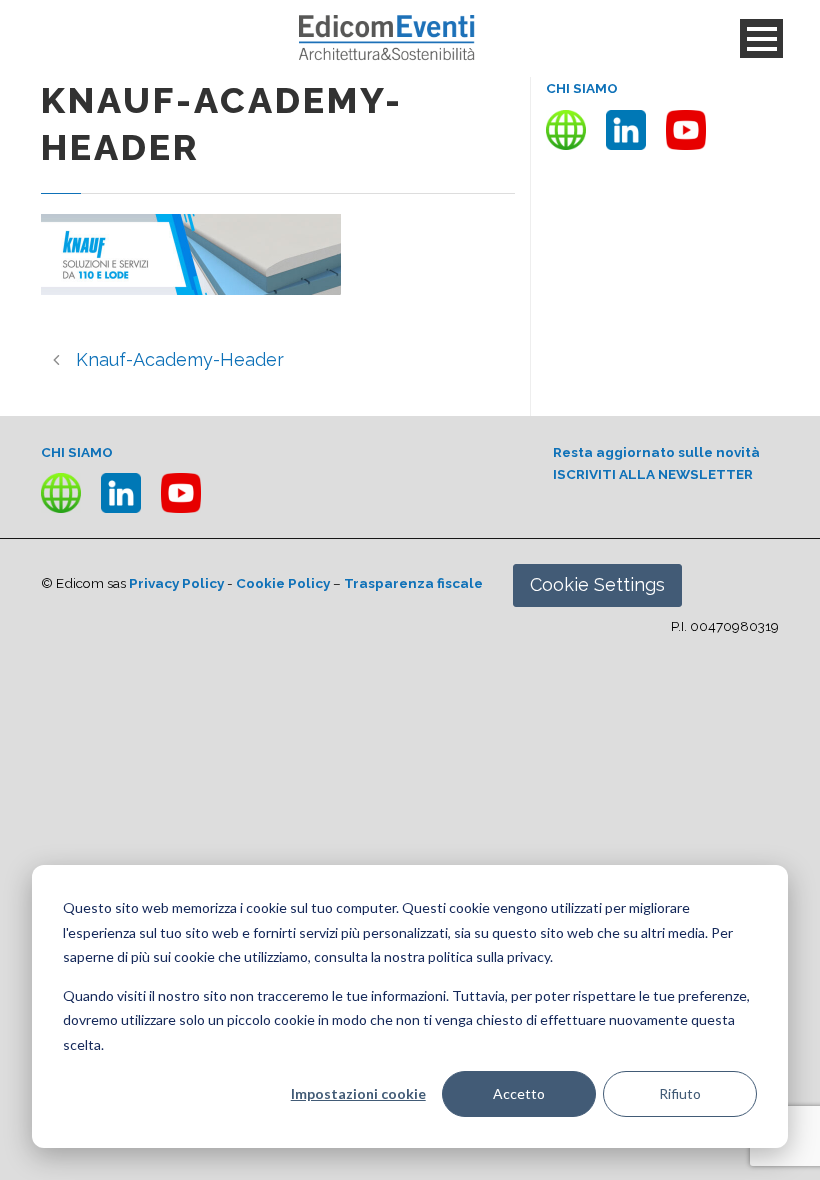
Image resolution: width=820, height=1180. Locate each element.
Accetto (519, 1093)
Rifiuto (680, 1093)
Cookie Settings (597, 584)
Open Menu (761, 38)
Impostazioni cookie (358, 1093)
